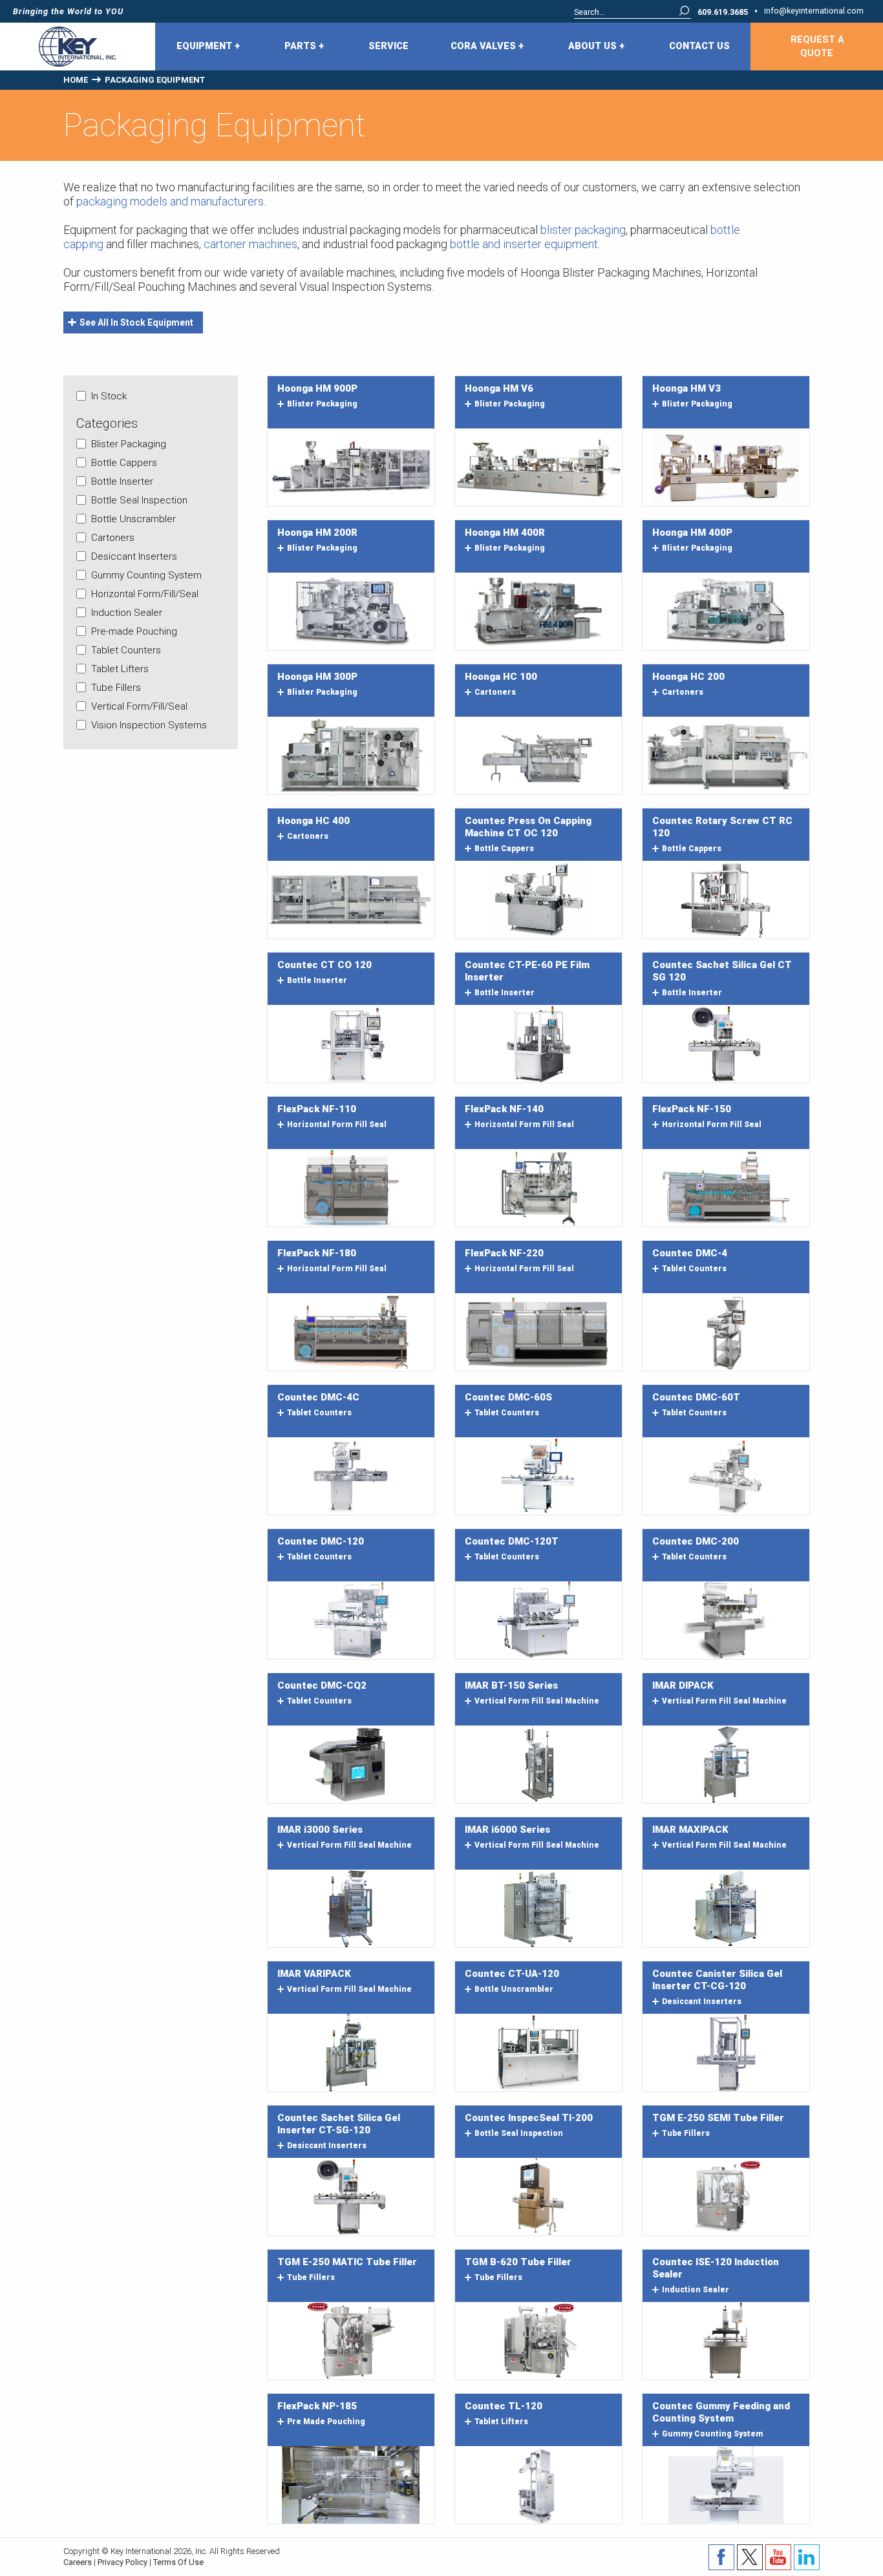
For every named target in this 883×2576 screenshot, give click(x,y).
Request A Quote (817, 47)
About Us (594, 46)
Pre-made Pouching (134, 631)
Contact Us (699, 46)
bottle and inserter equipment (524, 244)
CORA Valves (484, 46)
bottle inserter (317, 980)
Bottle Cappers (124, 463)
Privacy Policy (122, 2562)
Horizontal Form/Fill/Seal (145, 594)
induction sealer (696, 2290)
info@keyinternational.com (814, 11)
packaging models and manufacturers (170, 201)
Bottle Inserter (122, 481)
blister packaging (583, 230)
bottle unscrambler (514, 1989)
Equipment (206, 46)
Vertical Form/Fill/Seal (139, 706)
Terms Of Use (178, 2562)
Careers (78, 2562)
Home (76, 80)
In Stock (109, 396)
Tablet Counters (126, 650)
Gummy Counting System (146, 575)
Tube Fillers (116, 688)
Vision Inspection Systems (149, 725)
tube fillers (686, 2133)
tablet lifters (501, 2422)
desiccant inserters (702, 2001)
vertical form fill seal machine (537, 1701)
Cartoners (113, 538)
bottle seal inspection (519, 2133)
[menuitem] (209, 47)
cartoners (495, 692)
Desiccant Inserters (134, 556)
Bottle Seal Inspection (139, 500)
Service (388, 46)
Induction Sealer (127, 613)
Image (351, 467)
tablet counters (694, 1269)
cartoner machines (250, 244)
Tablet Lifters (120, 669)
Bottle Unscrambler (133, 519)
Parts (302, 46)
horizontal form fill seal (337, 1124)
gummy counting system (713, 2434)
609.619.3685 (723, 13)
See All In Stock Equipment (136, 322)
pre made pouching (326, 2422)
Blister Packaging (129, 444)
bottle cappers (504, 849)
